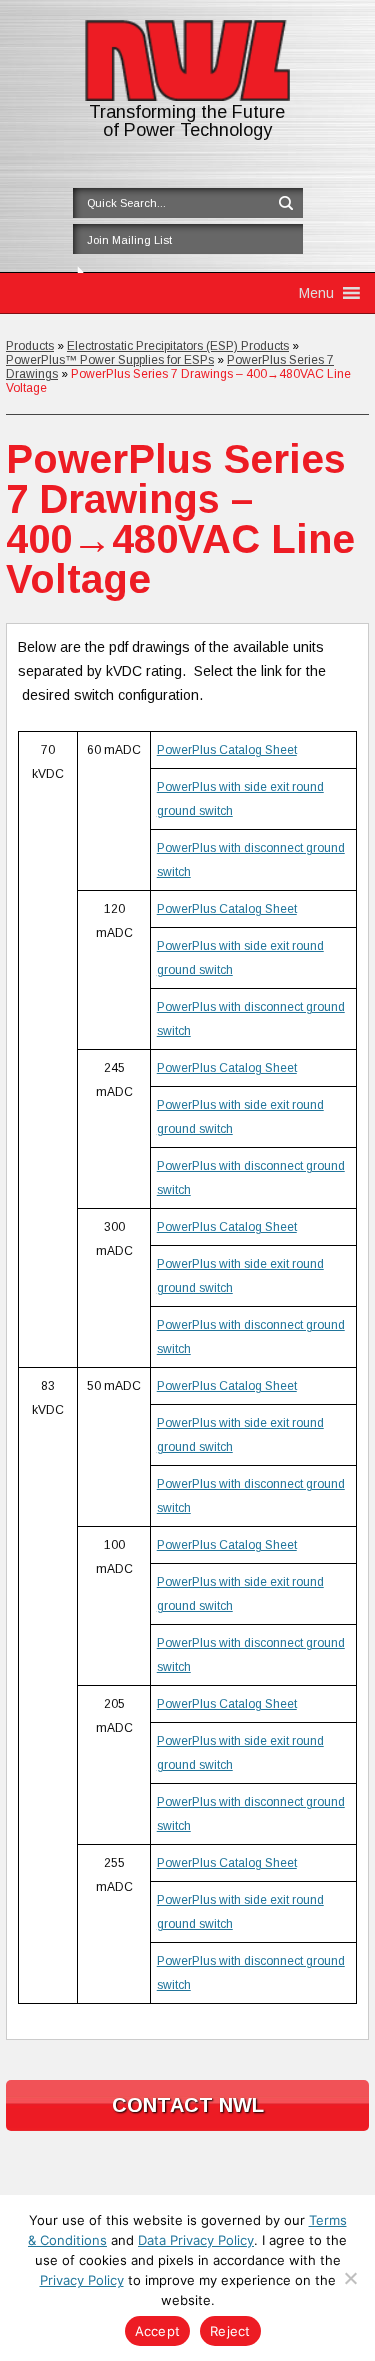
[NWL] (188, 96)
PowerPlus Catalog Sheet (227, 750)
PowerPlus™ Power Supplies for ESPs (110, 360)
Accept (158, 2331)
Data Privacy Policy (196, 2240)
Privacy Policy (82, 2280)
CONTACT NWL (188, 2105)
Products (30, 346)
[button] (316, 293)
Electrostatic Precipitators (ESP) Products (178, 346)
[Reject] (350, 2278)
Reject (230, 2331)
